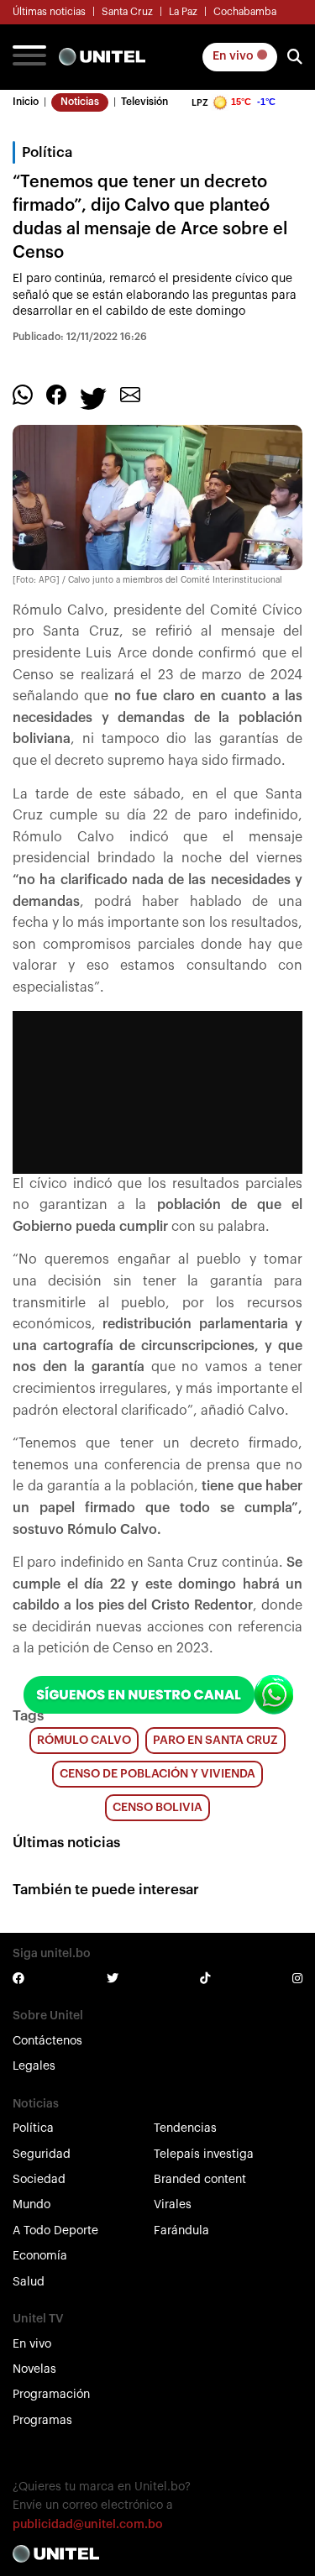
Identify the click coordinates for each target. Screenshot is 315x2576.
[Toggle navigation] (29, 57)
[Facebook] (56, 395)
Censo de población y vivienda (157, 1774)
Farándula (181, 2231)
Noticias (80, 102)
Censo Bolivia (157, 1808)
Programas (42, 2421)
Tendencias (185, 2128)
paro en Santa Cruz (215, 1741)
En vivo (234, 56)
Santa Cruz (127, 12)
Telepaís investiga (204, 2155)
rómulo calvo (84, 1741)
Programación (51, 2395)
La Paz (183, 12)
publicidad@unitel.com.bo (88, 2525)
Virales (173, 2205)
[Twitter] (93, 398)
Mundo (31, 2205)
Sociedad (39, 2180)
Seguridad (42, 2155)
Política (33, 2128)
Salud (29, 2282)
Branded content (200, 2180)
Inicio (26, 102)
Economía (40, 2256)
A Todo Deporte (55, 2231)
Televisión (144, 102)
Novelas (34, 2369)
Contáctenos (47, 2041)
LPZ (200, 103)
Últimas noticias (49, 12)
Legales (34, 2066)
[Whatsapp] (23, 395)
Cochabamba (245, 12)
